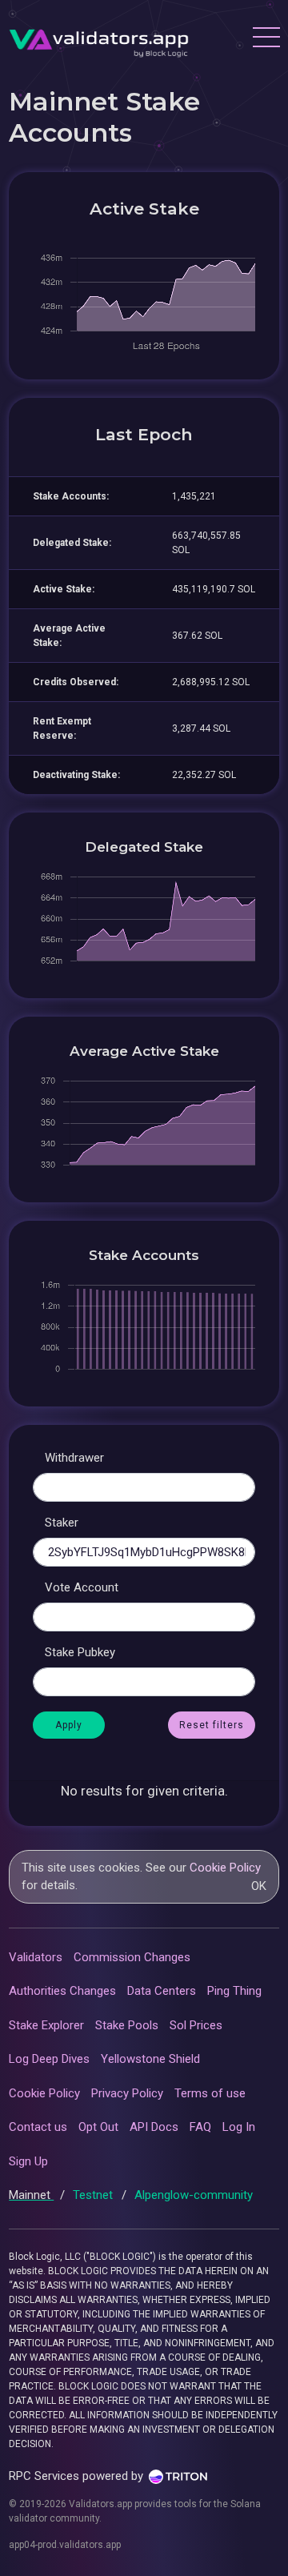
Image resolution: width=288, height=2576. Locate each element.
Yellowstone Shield (150, 2059)
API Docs (154, 2127)
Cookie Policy (225, 1868)
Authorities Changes (62, 1991)
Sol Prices (196, 2025)
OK (259, 1886)
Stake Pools (127, 2025)
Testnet (94, 2195)
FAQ (200, 2127)
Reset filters (212, 1725)
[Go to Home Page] (99, 39)
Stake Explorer (46, 2025)
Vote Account (82, 1587)
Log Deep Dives (49, 2059)
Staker (62, 1523)
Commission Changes (132, 1957)
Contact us (38, 2127)
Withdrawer (74, 1458)
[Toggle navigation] (266, 39)
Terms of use (210, 2093)
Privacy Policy (127, 2093)
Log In (239, 2127)
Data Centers (162, 1991)
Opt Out (98, 2127)
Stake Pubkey (80, 1652)
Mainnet (31, 2195)
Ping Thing (234, 1991)
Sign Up (28, 2161)
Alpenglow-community (194, 2195)
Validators (36, 1957)
